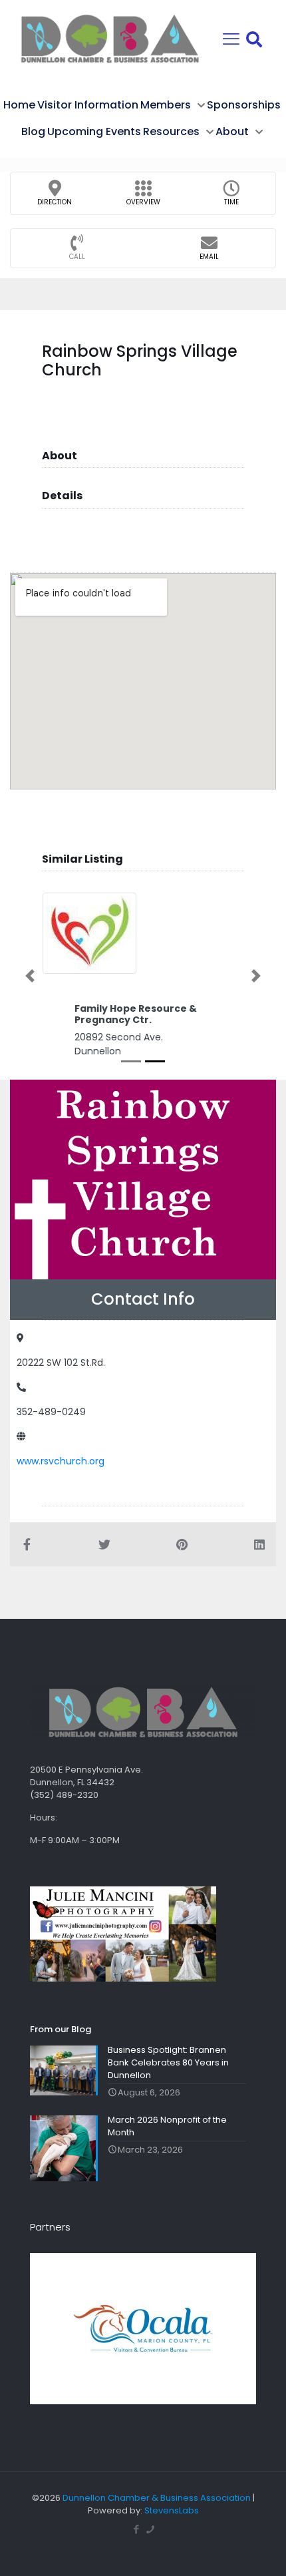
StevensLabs (172, 2510)
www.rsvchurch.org (61, 1461)
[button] (30, 976)
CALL (77, 257)
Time (231, 202)
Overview (143, 202)
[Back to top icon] (259, 2549)
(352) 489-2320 (64, 1795)
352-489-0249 (51, 1412)
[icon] (150, 2529)
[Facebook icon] (136, 2529)
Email (209, 257)
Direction (55, 202)
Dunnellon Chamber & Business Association (157, 2498)
